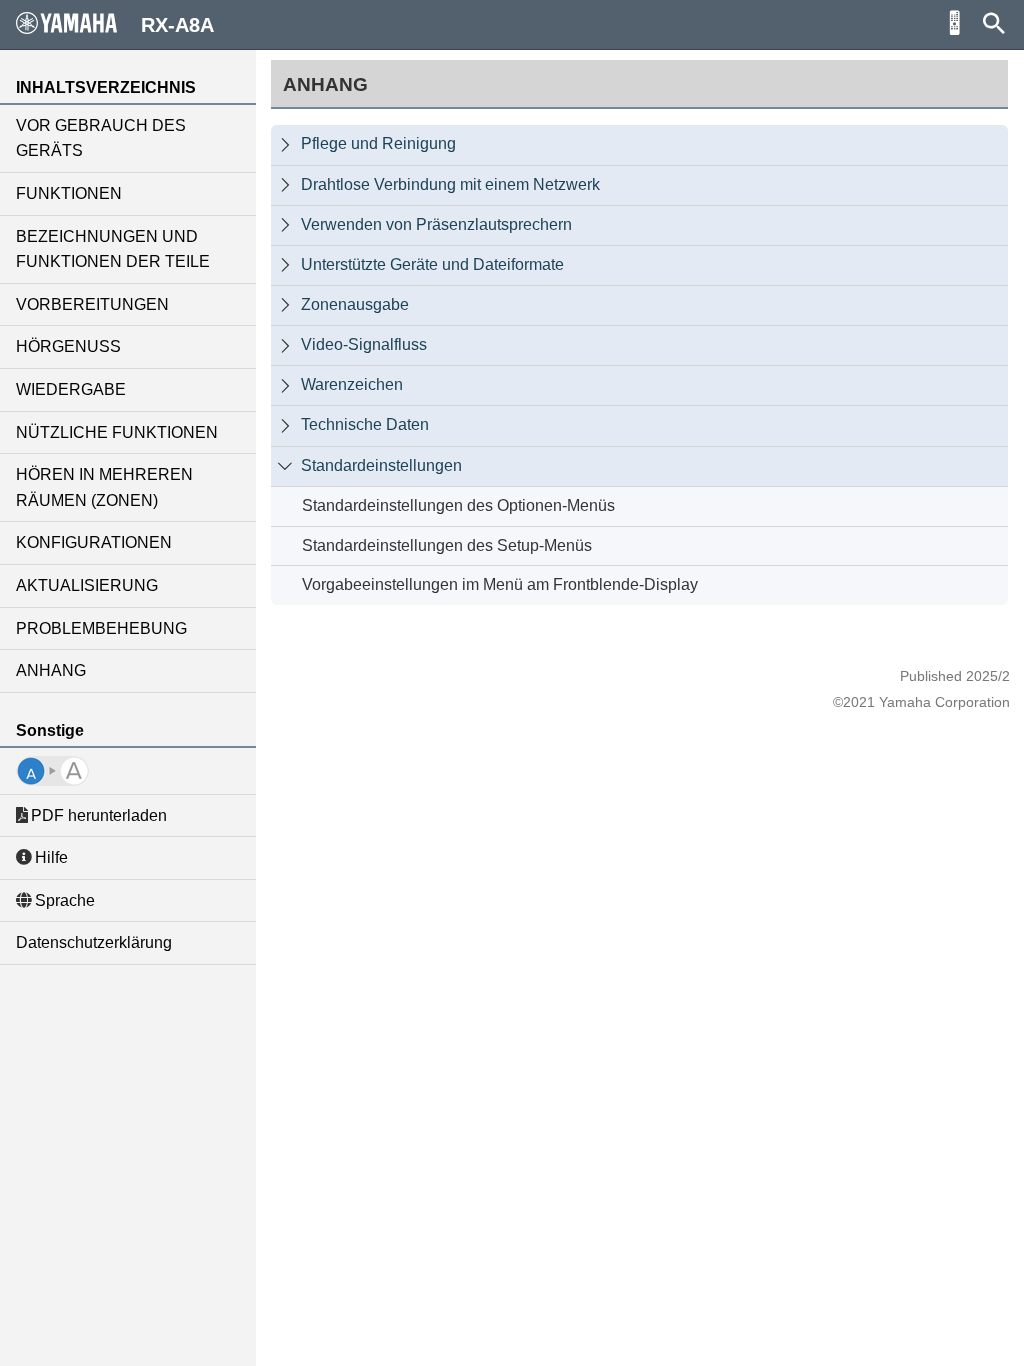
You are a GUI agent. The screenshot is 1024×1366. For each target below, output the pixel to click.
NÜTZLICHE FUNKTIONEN (117, 432)
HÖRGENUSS (68, 346)
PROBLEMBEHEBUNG (101, 628)
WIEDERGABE (71, 389)
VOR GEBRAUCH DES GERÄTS (101, 138)
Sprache (65, 900)
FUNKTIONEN (69, 193)
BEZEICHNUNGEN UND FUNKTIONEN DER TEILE (113, 249)
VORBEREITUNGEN (92, 304)
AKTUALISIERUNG (87, 585)
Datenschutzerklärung (94, 942)
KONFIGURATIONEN (94, 542)
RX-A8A (177, 25)
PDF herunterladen (99, 815)
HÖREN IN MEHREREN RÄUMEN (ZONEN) (104, 487)
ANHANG (51, 670)
